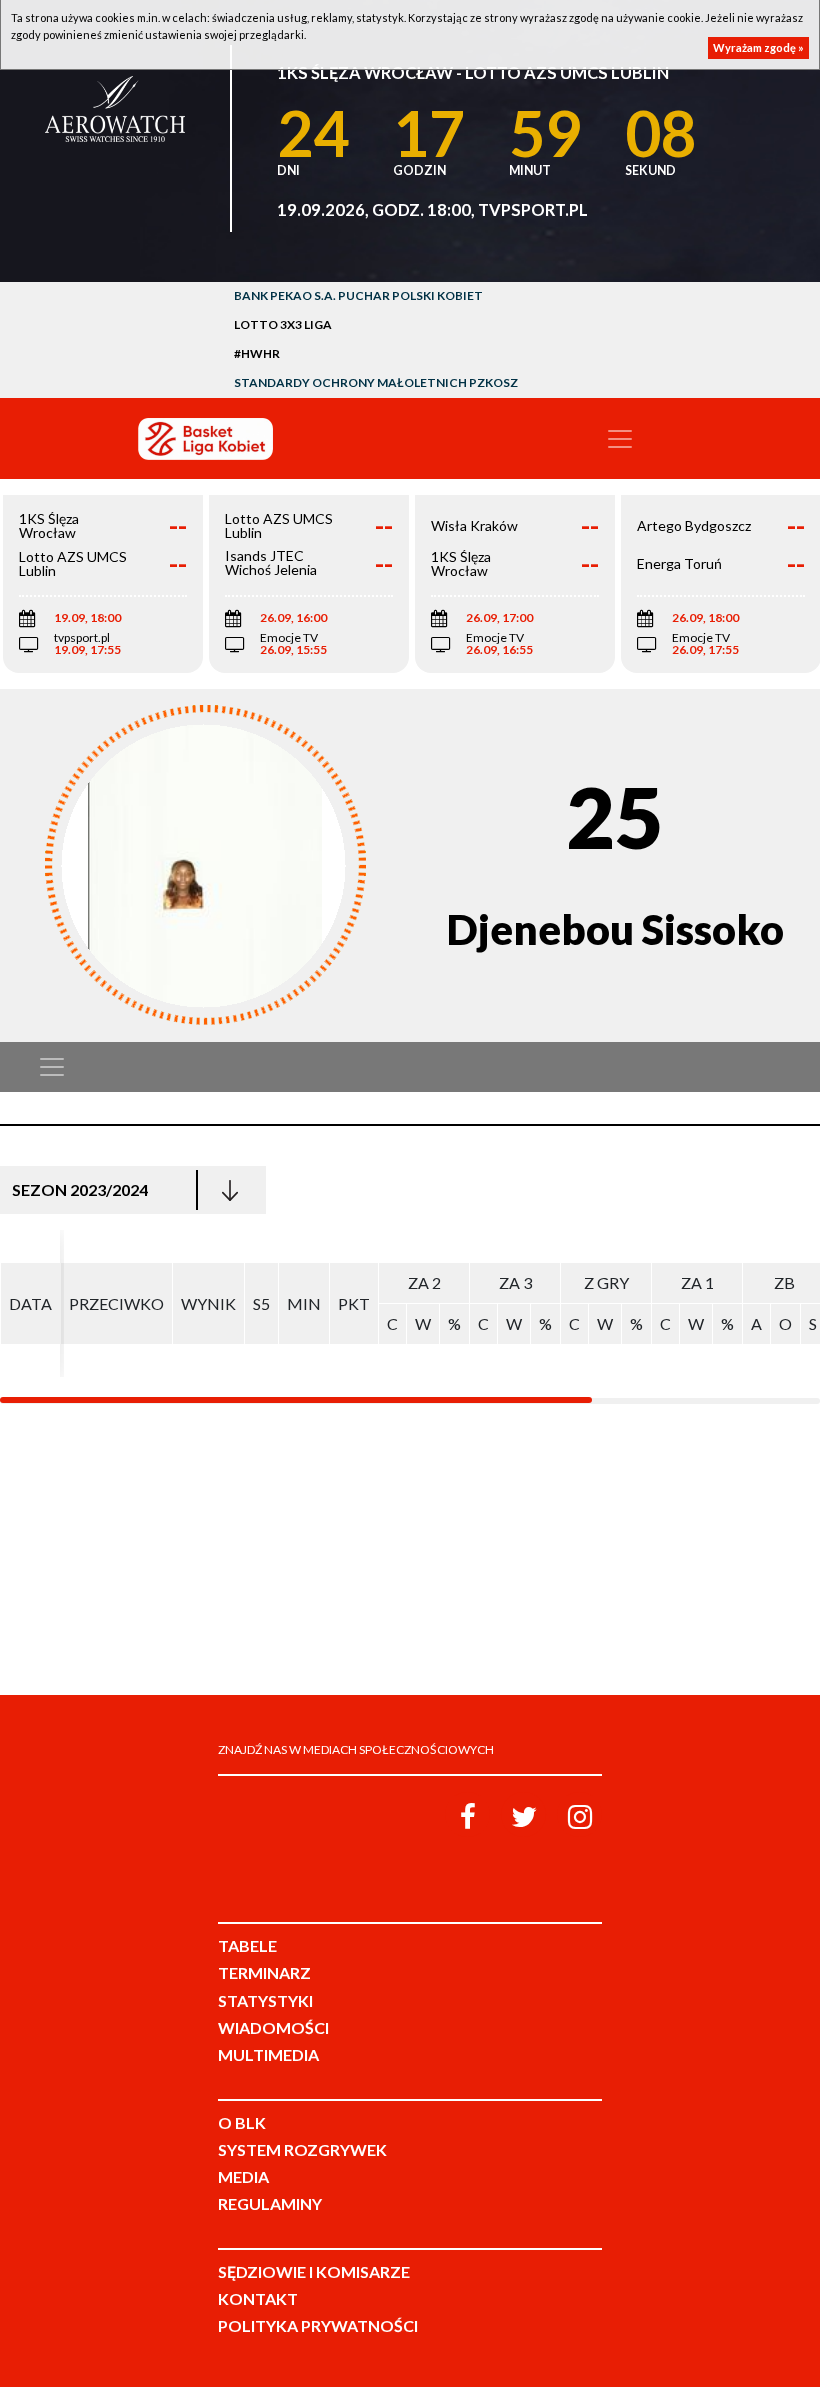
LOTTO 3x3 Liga (283, 324)
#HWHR (257, 353)
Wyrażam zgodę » (758, 47)
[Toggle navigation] (620, 439)
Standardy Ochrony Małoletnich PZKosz (376, 382)
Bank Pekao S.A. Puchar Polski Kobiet (358, 295)
